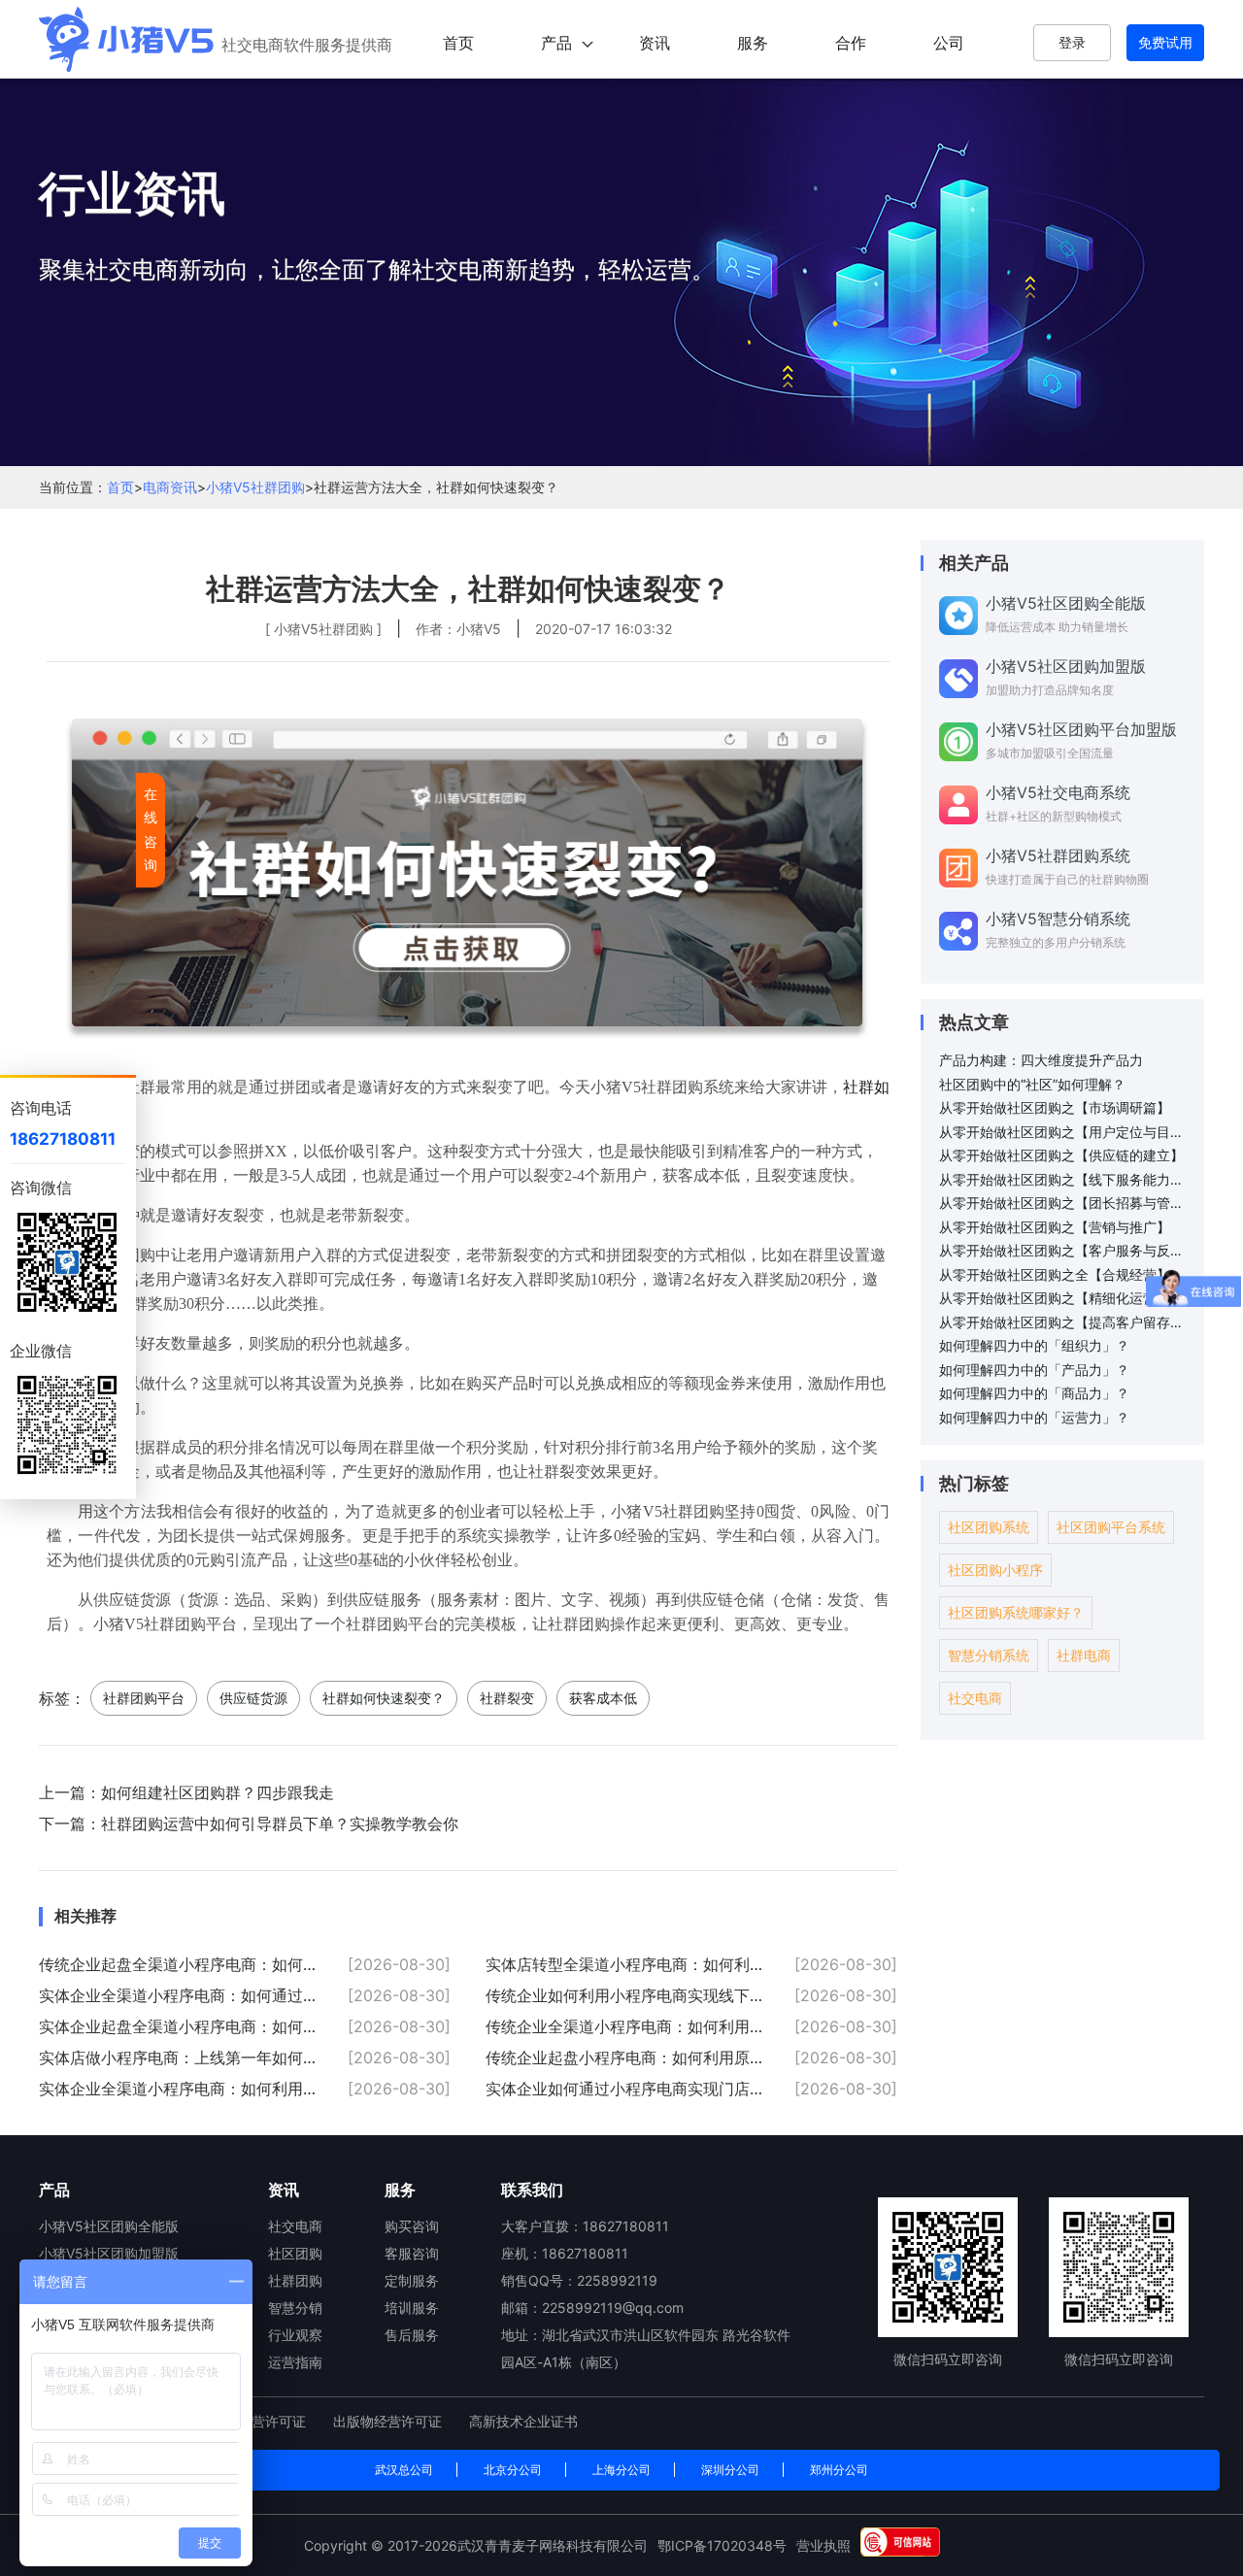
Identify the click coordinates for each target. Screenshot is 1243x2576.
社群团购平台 (144, 1698)
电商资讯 (170, 487)
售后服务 (412, 2335)
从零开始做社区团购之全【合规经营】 (1055, 1274)
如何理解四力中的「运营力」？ (1034, 1417)
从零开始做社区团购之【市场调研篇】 (1055, 1107)
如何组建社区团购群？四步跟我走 (218, 1792)
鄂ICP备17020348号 (722, 2545)
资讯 (655, 43)
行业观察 (295, 2335)
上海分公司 (621, 2470)
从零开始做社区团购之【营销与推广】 (1055, 1227)
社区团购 (295, 2253)
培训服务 (412, 2308)
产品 (556, 43)
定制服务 (412, 2280)
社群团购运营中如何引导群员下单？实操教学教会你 (280, 1823)
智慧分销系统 (989, 1655)
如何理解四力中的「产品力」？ (1034, 1370)
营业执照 (823, 2545)
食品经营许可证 (260, 2421)
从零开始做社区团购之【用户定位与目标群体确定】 (1064, 1132)
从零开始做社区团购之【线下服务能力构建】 (1064, 1179)
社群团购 (295, 2280)
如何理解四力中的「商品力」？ (1034, 1393)
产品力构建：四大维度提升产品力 (1041, 1060)
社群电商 (1084, 1655)
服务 (753, 43)
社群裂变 (507, 1698)
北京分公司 (513, 2470)
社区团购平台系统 (1111, 1527)
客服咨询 (412, 2253)
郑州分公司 (839, 2470)
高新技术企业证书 (523, 2421)
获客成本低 (603, 1698)
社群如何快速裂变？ (384, 1698)
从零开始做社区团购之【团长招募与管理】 (1064, 1203)
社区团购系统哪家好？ (1016, 1612)
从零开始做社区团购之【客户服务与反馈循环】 (1064, 1250)
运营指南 (295, 2362)
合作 (851, 43)
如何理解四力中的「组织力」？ (1034, 1345)
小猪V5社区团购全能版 (109, 2226)
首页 (458, 43)
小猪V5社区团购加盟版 (109, 2253)
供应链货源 (253, 1698)
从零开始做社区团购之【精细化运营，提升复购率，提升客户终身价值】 (1064, 1298)
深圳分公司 (730, 2470)
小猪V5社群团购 (255, 487)
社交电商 (975, 1698)
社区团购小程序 (995, 1570)
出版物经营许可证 (389, 2421)
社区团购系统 (989, 1527)
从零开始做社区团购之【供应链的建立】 (1061, 1155)
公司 (949, 43)
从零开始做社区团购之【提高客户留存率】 (1064, 1322)
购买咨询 (412, 2226)
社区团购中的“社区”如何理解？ (1032, 1084)
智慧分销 (295, 2308)
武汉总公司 (404, 2470)
